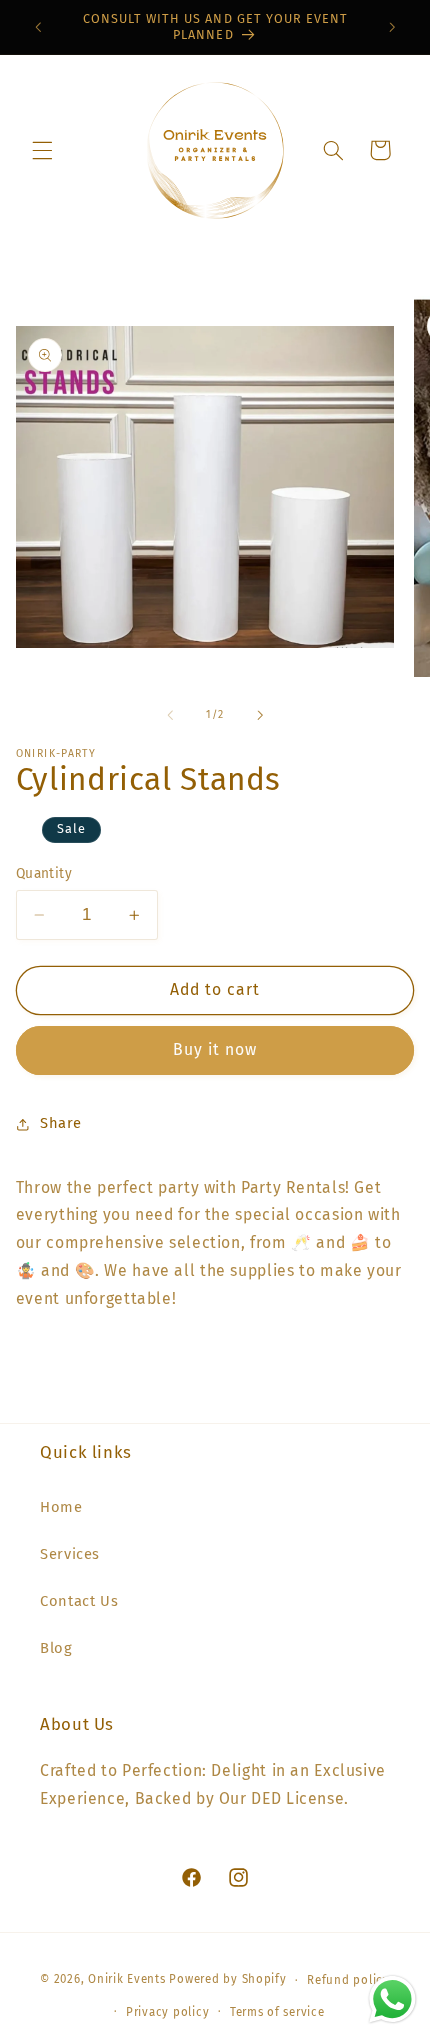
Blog (56, 1648)
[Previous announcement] (38, 27)
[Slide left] (170, 715)
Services (70, 1554)
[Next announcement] (392, 27)
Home (61, 1507)
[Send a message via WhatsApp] (392, 1999)
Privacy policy (167, 2012)
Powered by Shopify (227, 1980)
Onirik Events (127, 1980)
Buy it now (215, 1049)
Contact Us (79, 1601)
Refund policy (348, 1980)
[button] (42, 150)
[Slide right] (260, 715)
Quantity (44, 873)
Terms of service (277, 2012)
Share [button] (61, 1123)
